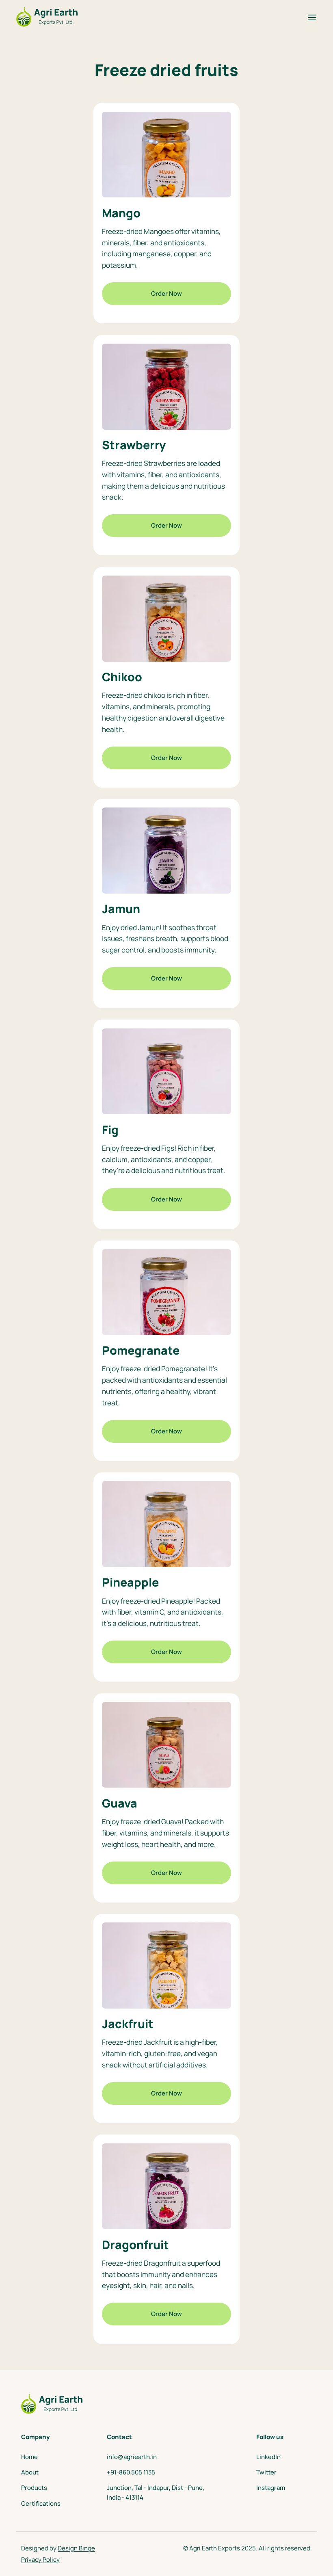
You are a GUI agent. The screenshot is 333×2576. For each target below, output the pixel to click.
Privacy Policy (40, 2560)
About (30, 2472)
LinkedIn (268, 2457)
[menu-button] (308, 17)
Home (29, 2457)
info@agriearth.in (132, 2457)
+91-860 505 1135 (131, 2472)
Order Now (166, 293)
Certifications (41, 2503)
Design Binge (76, 2548)
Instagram (271, 2488)
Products (34, 2488)
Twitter (266, 2472)
